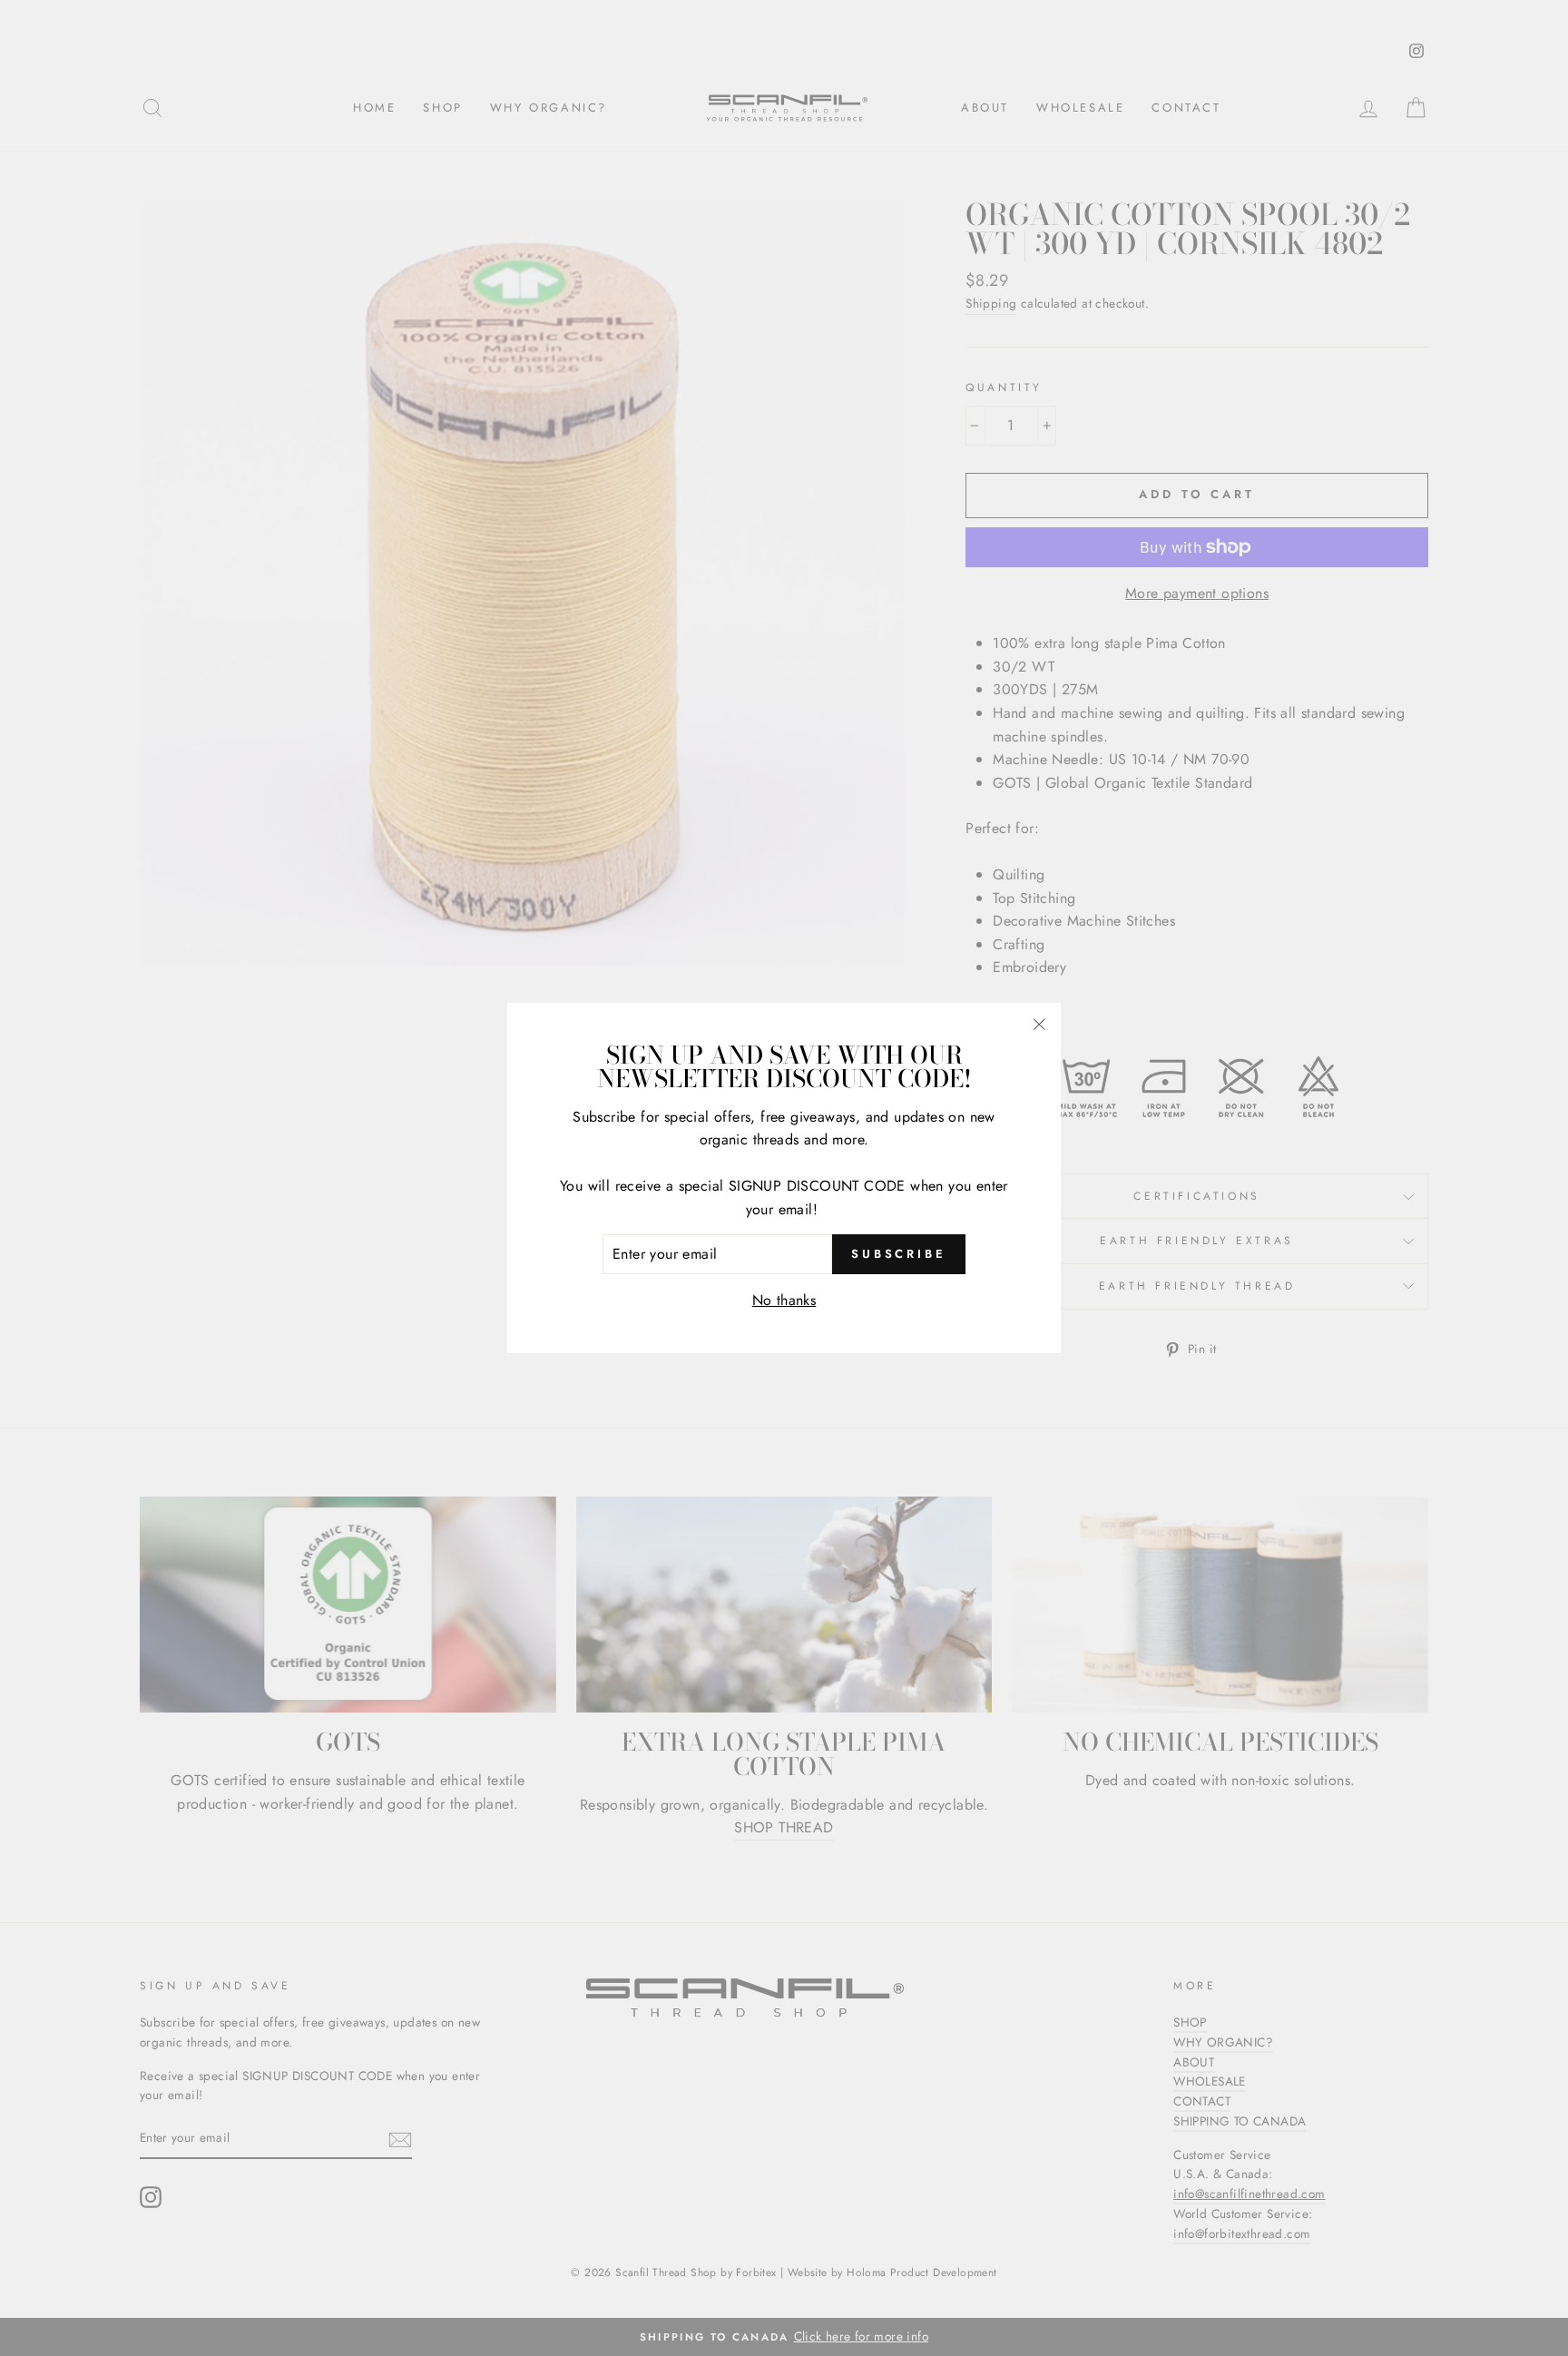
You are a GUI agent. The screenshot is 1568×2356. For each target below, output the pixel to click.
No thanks (784, 1300)
